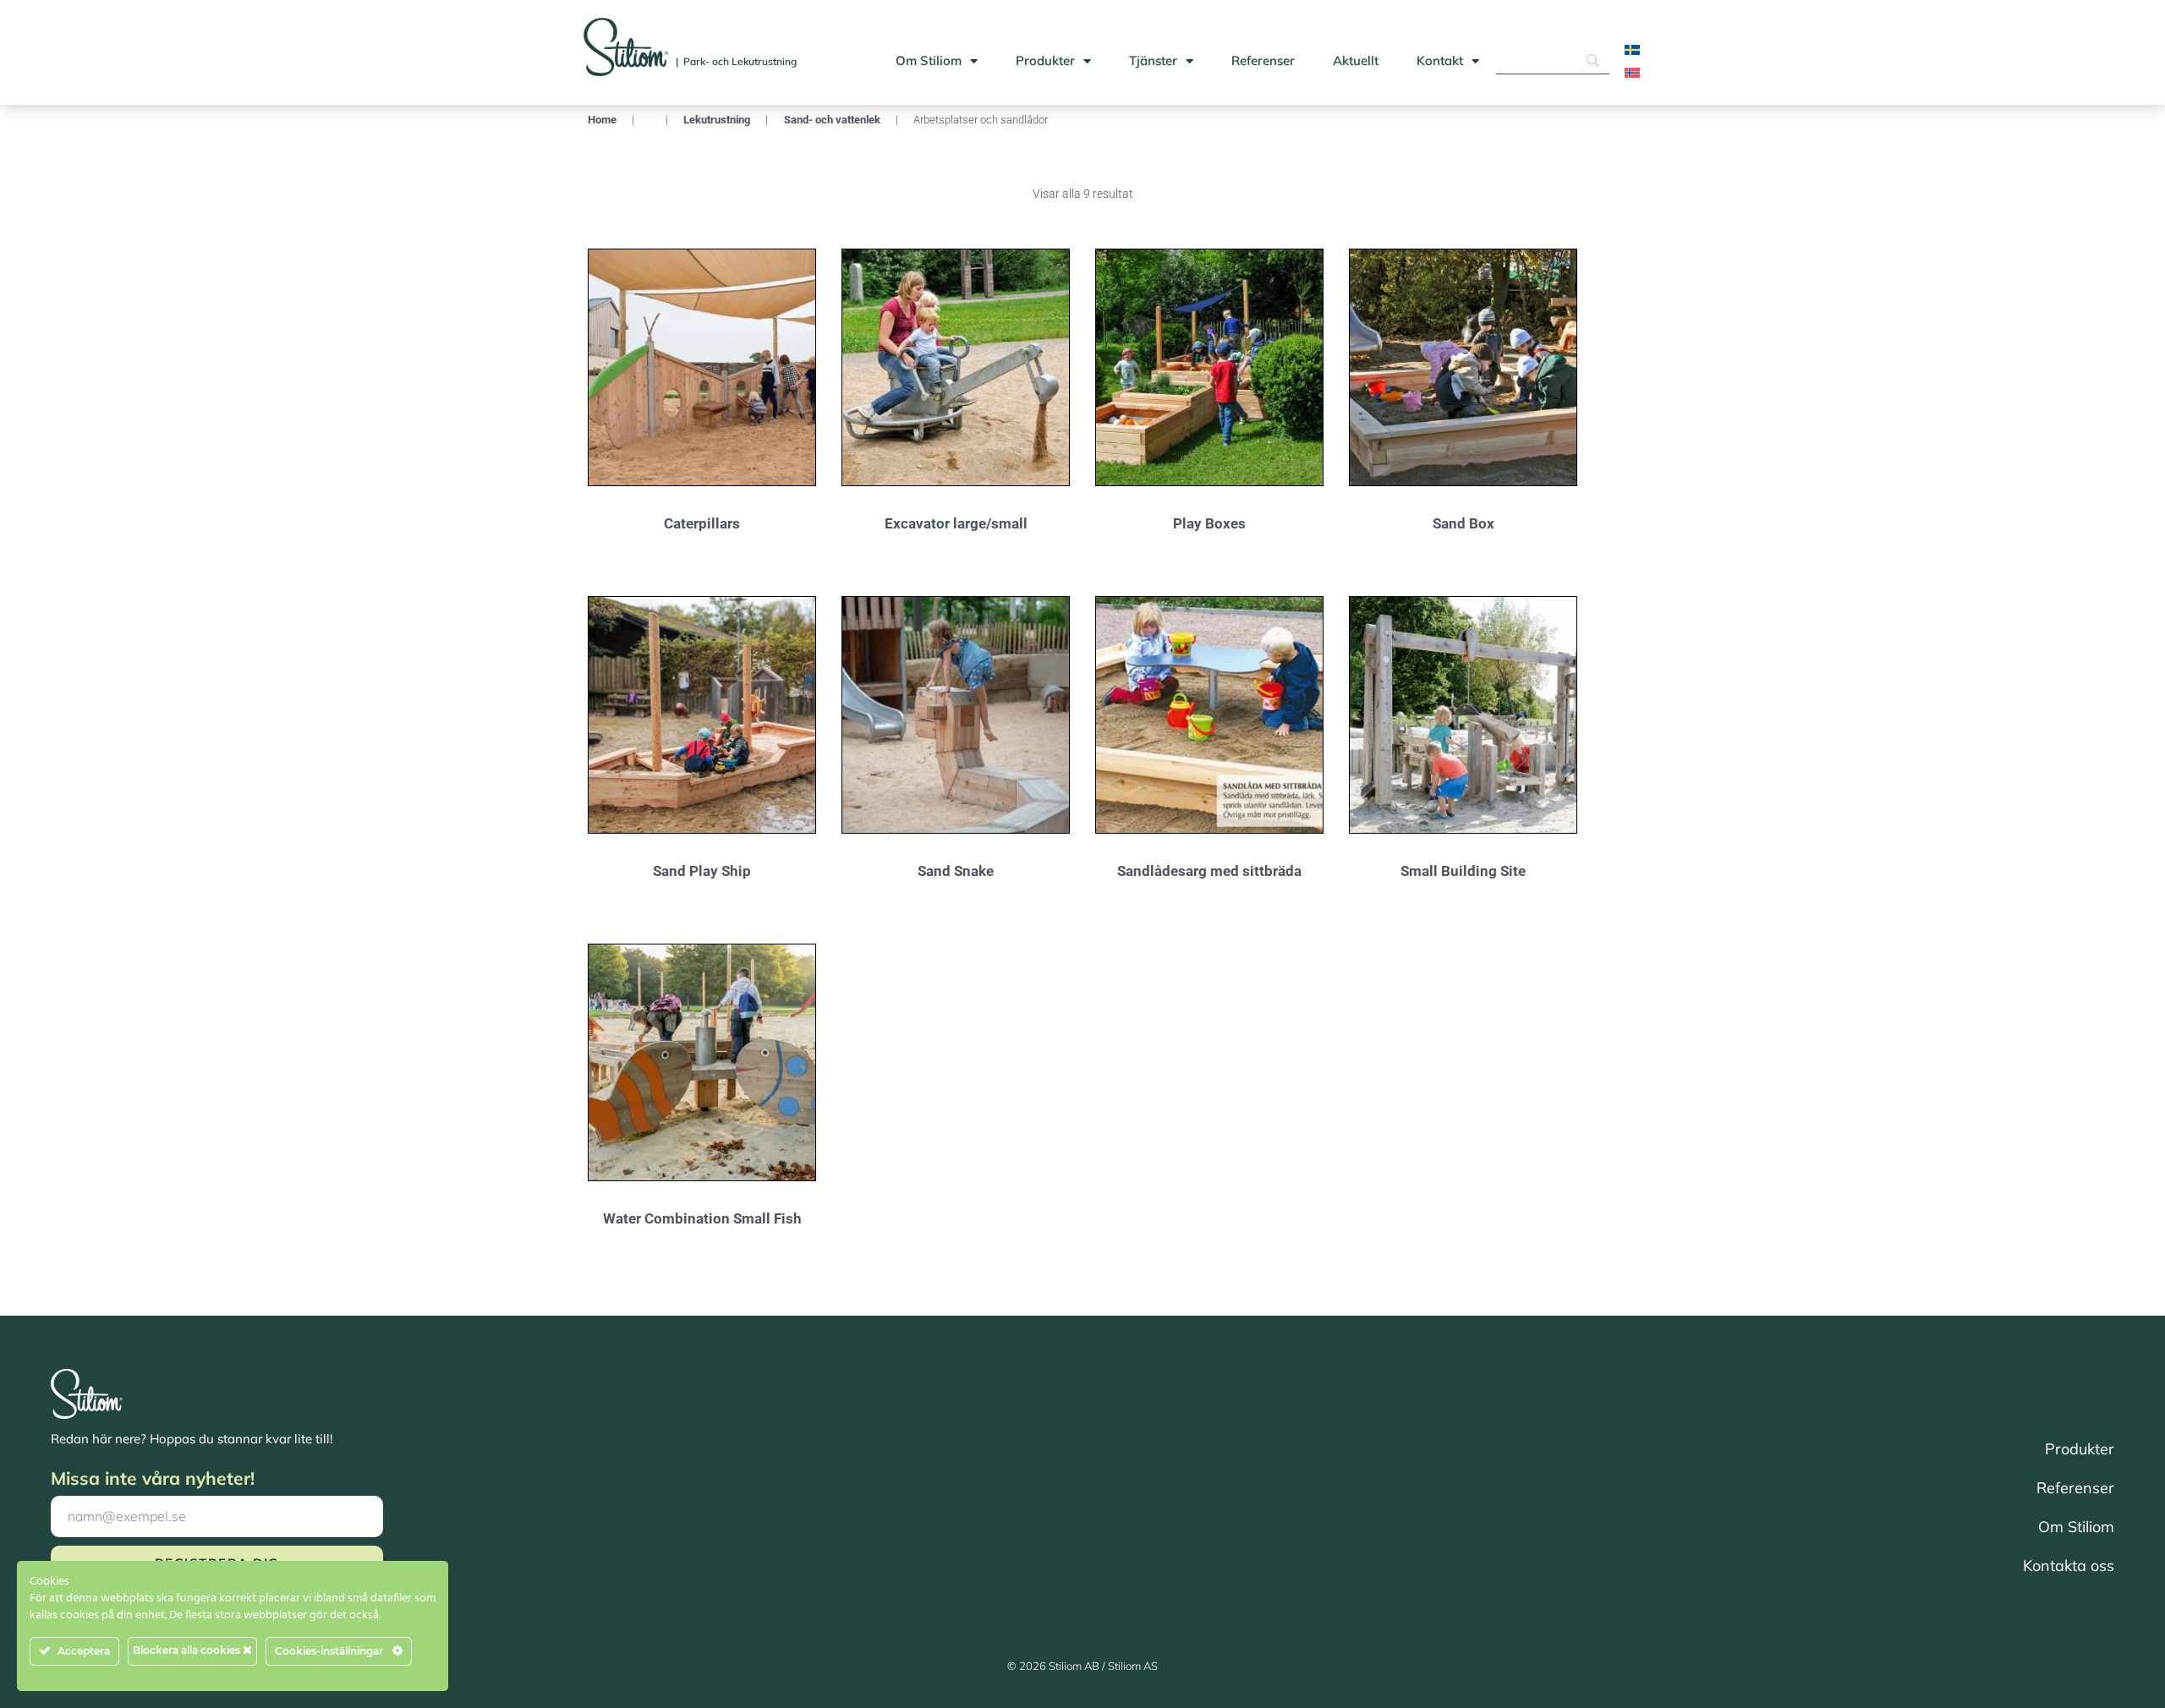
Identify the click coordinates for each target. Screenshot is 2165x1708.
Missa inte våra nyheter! (153, 1478)
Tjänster (1153, 60)
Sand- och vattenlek (832, 120)
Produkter (1045, 60)
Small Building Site (1463, 871)
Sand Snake (956, 871)
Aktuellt (1356, 60)
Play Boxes (1209, 523)
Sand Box (1463, 523)
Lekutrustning (717, 120)
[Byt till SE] (1632, 49)
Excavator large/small (956, 523)
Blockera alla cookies (188, 1650)
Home (602, 120)
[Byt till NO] (1632, 72)
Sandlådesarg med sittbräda (1209, 871)
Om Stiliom (929, 60)
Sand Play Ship (702, 871)
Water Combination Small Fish (702, 1218)
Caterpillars (702, 523)
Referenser (1263, 60)
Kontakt (1440, 60)
